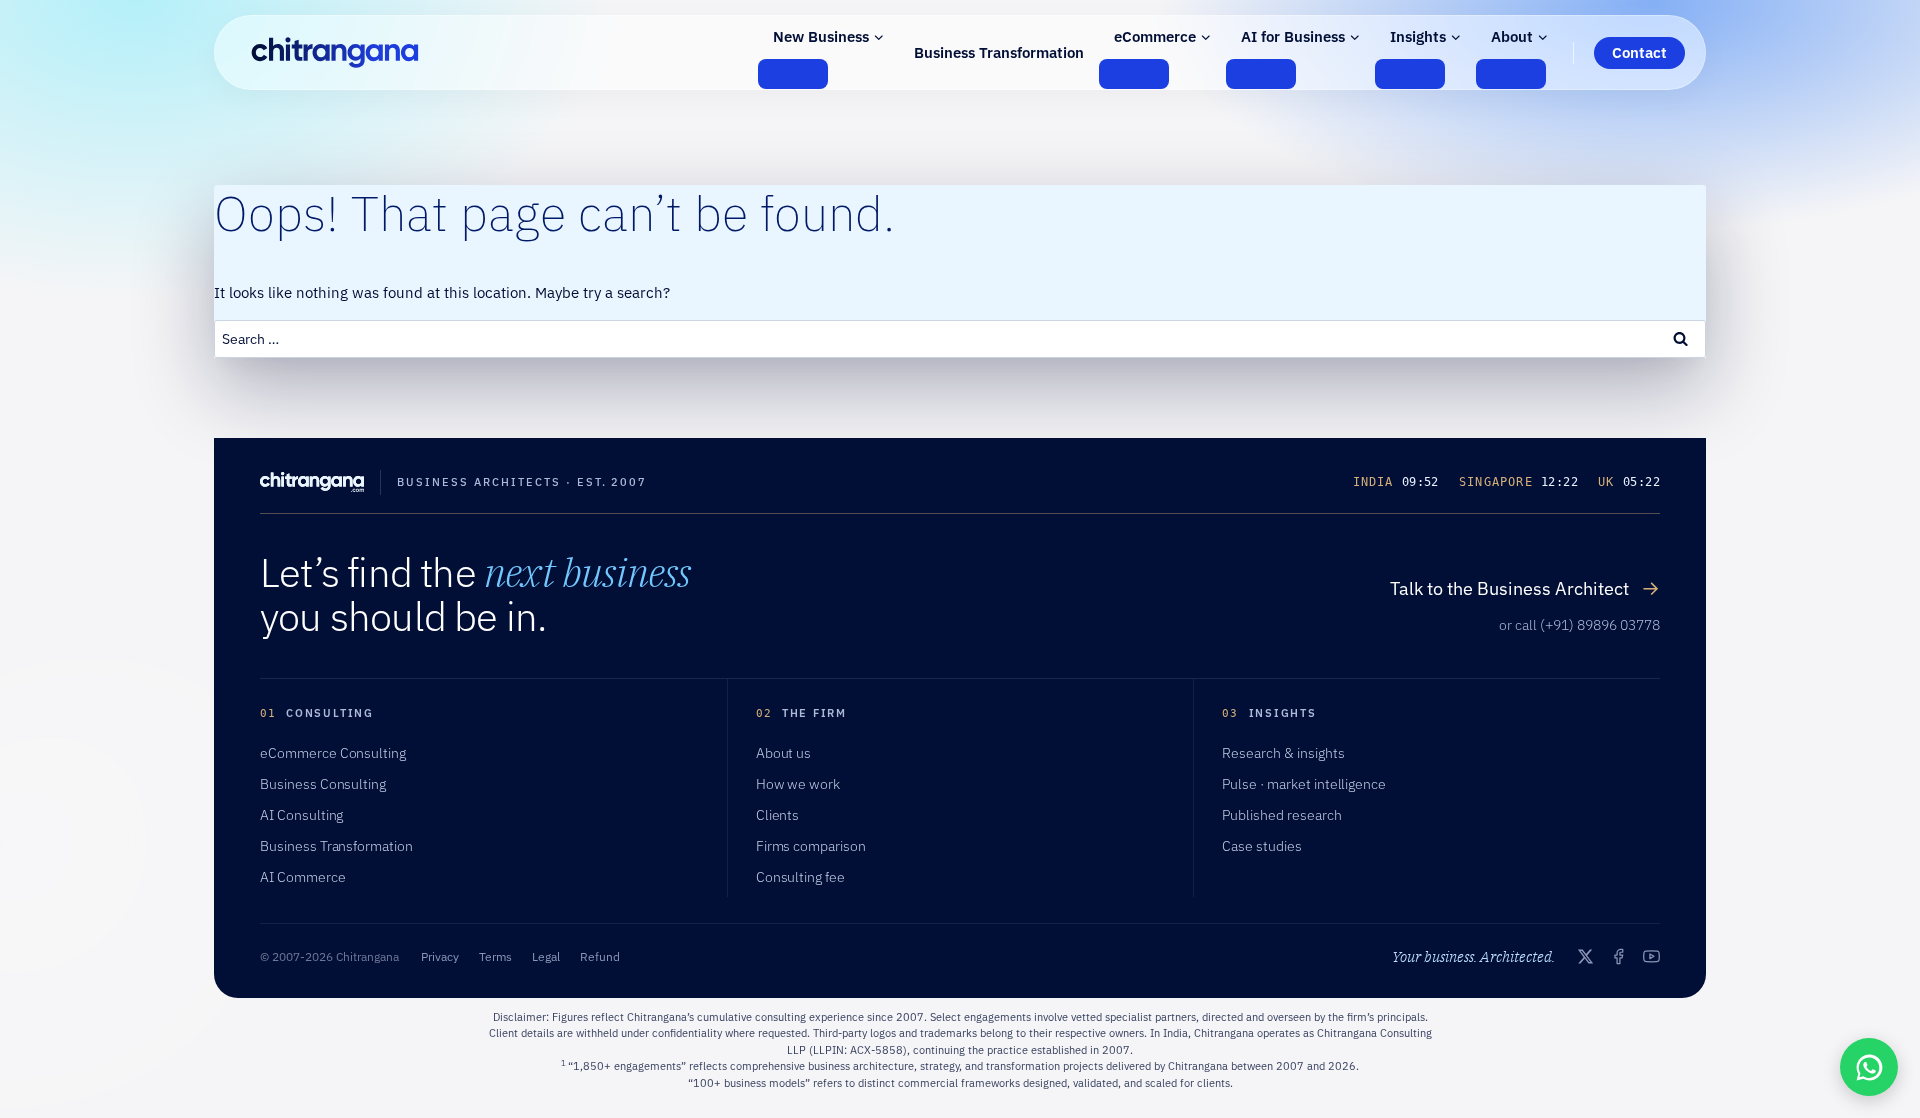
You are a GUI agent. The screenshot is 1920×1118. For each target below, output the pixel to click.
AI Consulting (301, 815)
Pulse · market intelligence (1304, 784)
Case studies (1262, 846)
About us (784, 753)
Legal (546, 956)
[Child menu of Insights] (1410, 74)
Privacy (440, 956)
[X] (1585, 956)
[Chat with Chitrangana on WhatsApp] (1869, 1067)
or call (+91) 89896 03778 (1579, 625)
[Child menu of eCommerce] (1134, 74)
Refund (600, 956)
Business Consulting (323, 784)
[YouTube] (1651, 956)
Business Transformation (999, 52)
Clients (778, 815)
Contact (1639, 52)
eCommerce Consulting (333, 753)
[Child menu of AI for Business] (1261, 74)
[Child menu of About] (1511, 74)
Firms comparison (811, 846)
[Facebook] (1618, 956)
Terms (495, 956)
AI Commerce (303, 877)
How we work (798, 784)
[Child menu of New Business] (793, 74)
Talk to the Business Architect (1525, 588)
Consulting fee (800, 877)
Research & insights (1283, 753)
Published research (1281, 815)
